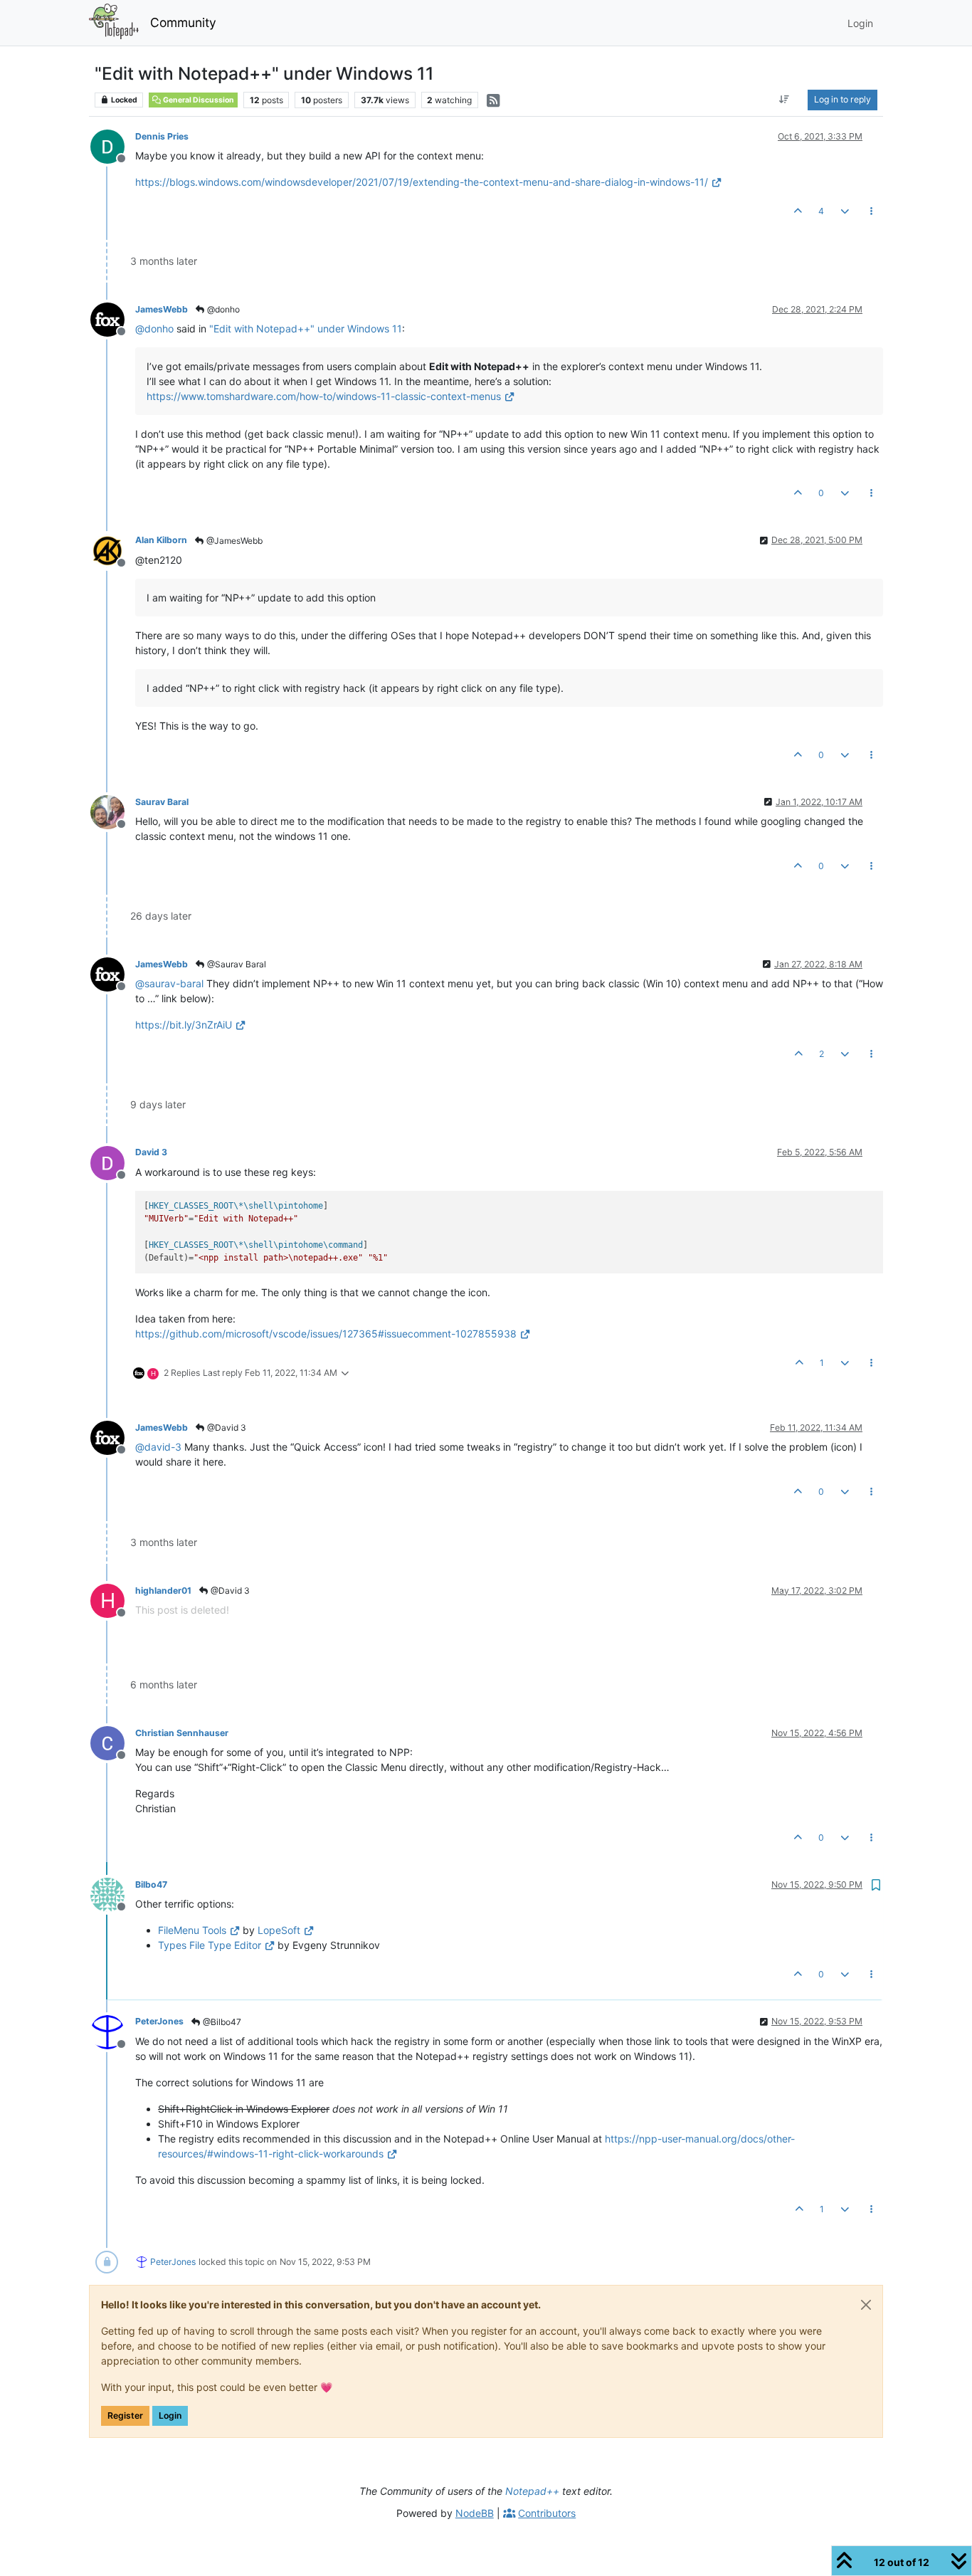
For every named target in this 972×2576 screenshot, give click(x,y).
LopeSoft (279, 1930)
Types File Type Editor (210, 1945)
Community (183, 22)
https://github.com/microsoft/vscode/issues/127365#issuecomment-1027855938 (326, 1334)
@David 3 (226, 1428)
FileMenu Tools (192, 1930)
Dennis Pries (162, 136)
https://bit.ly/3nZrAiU (184, 1025)
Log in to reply (842, 99)
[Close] (866, 2305)
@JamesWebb (233, 541)
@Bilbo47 (221, 2022)
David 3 (151, 1152)
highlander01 (163, 1591)
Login (170, 2415)
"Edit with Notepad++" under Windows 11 (306, 328)
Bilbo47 (151, 1884)
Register (125, 2415)
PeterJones (159, 2021)
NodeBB (475, 2513)
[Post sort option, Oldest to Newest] (785, 100)
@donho (222, 309)
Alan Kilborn (161, 540)
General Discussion (198, 100)
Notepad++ (532, 2491)
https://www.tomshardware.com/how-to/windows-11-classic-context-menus (324, 396)
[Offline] (113, 146)
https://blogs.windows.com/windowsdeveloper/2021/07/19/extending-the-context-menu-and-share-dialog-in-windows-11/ (422, 182)
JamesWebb (162, 309)
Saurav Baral (162, 802)
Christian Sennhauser (182, 1733)
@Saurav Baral (236, 964)
